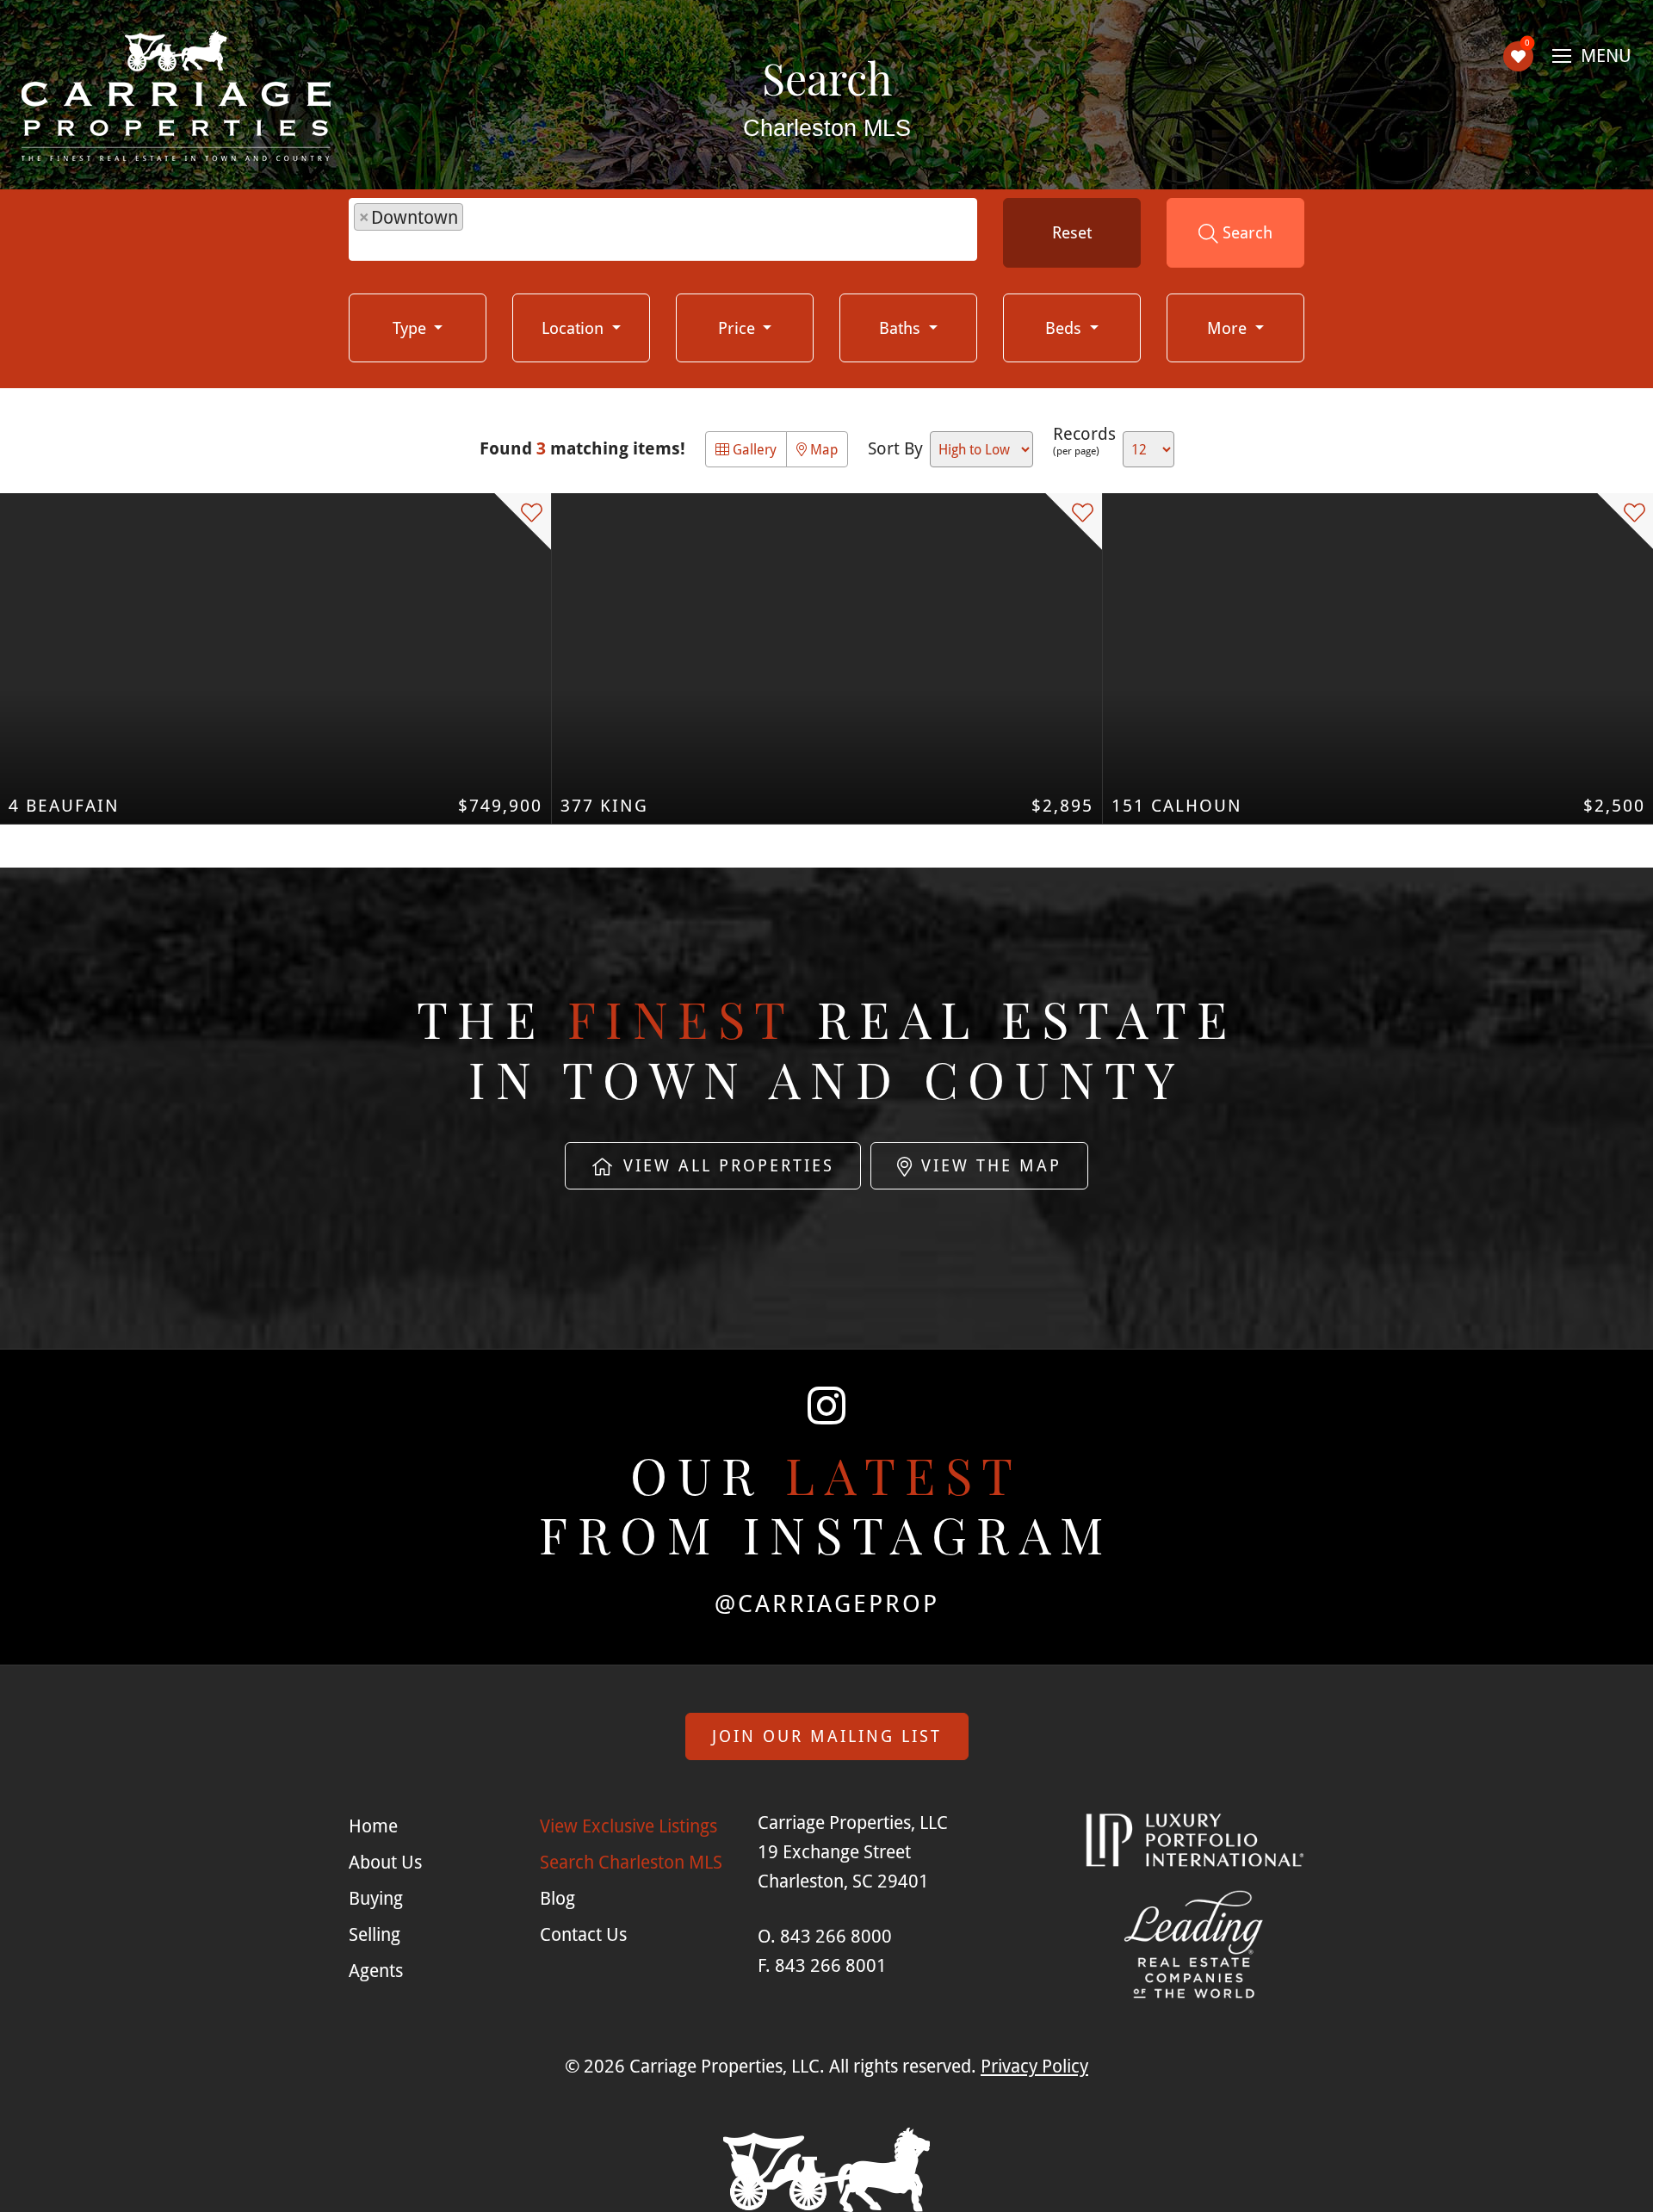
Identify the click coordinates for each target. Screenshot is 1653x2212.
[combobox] (663, 229)
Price (739, 327)
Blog (557, 1898)
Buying (376, 1898)
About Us (385, 1862)
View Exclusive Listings (628, 1826)
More (1229, 327)
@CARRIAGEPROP (827, 1603)
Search (1245, 232)
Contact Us (583, 1934)
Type (412, 327)
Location (575, 327)
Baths (902, 327)
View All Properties (725, 1165)
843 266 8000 (836, 1936)
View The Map (988, 1165)
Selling (375, 1934)
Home (373, 1826)
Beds (1065, 327)
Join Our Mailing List (827, 1736)
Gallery (753, 449)
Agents (376, 1970)
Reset (1072, 232)
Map (822, 449)
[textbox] (476, 232)
